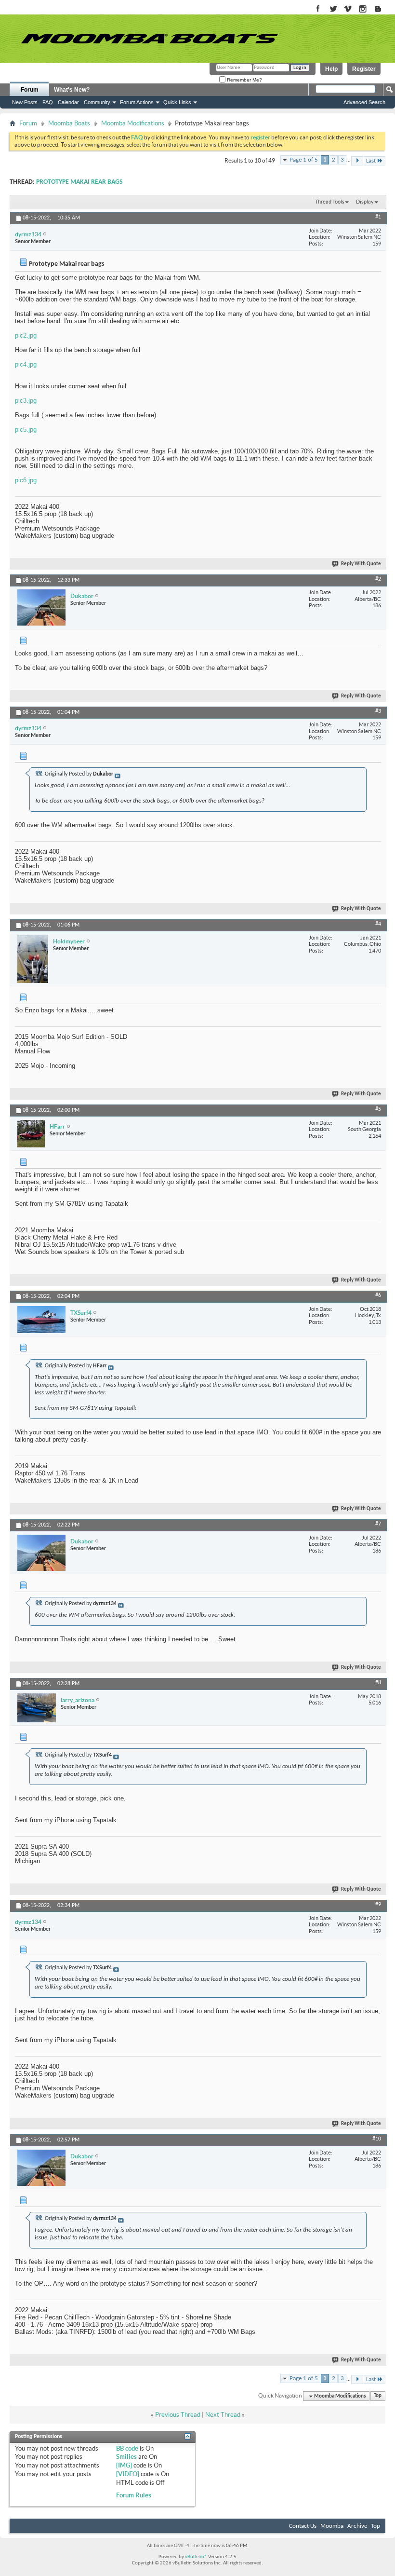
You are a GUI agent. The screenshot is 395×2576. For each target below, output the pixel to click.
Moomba (332, 2526)
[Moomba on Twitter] (333, 9)
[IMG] (124, 2465)
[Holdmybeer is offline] (33, 959)
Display (365, 202)
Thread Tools (330, 202)
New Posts (25, 102)
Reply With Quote (361, 564)
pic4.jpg (26, 364)
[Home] (149, 39)
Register (364, 69)
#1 (378, 217)
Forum (30, 90)
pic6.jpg (26, 480)
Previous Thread (178, 2415)
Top (378, 2396)
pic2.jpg (26, 335)
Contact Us (303, 2526)
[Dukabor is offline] (41, 607)
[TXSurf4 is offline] (41, 1320)
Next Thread (223, 2415)
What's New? (72, 90)
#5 (378, 1109)
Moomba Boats (69, 123)
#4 (378, 924)
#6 (378, 1295)
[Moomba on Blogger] (383, 9)
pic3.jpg (26, 401)
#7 (378, 1524)
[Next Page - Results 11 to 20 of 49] (357, 161)
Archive (357, 2526)
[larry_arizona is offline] (37, 1708)
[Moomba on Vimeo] (348, 9)
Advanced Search (364, 102)
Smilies (126, 2457)
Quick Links (177, 102)
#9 (378, 1905)
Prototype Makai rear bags (79, 182)
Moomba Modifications (133, 123)
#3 (378, 711)
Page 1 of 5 (304, 160)
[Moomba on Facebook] (318, 9)
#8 (378, 1683)
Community (97, 102)
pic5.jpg (26, 429)
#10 (377, 2139)
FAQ (48, 102)
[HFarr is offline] (31, 1134)
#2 (378, 579)
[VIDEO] (128, 2474)
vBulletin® (196, 2557)
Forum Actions (137, 102)
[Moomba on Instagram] (363, 9)
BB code (127, 2448)
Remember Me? (244, 80)
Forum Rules (134, 2495)
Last (371, 161)
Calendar (68, 102)
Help (331, 69)
